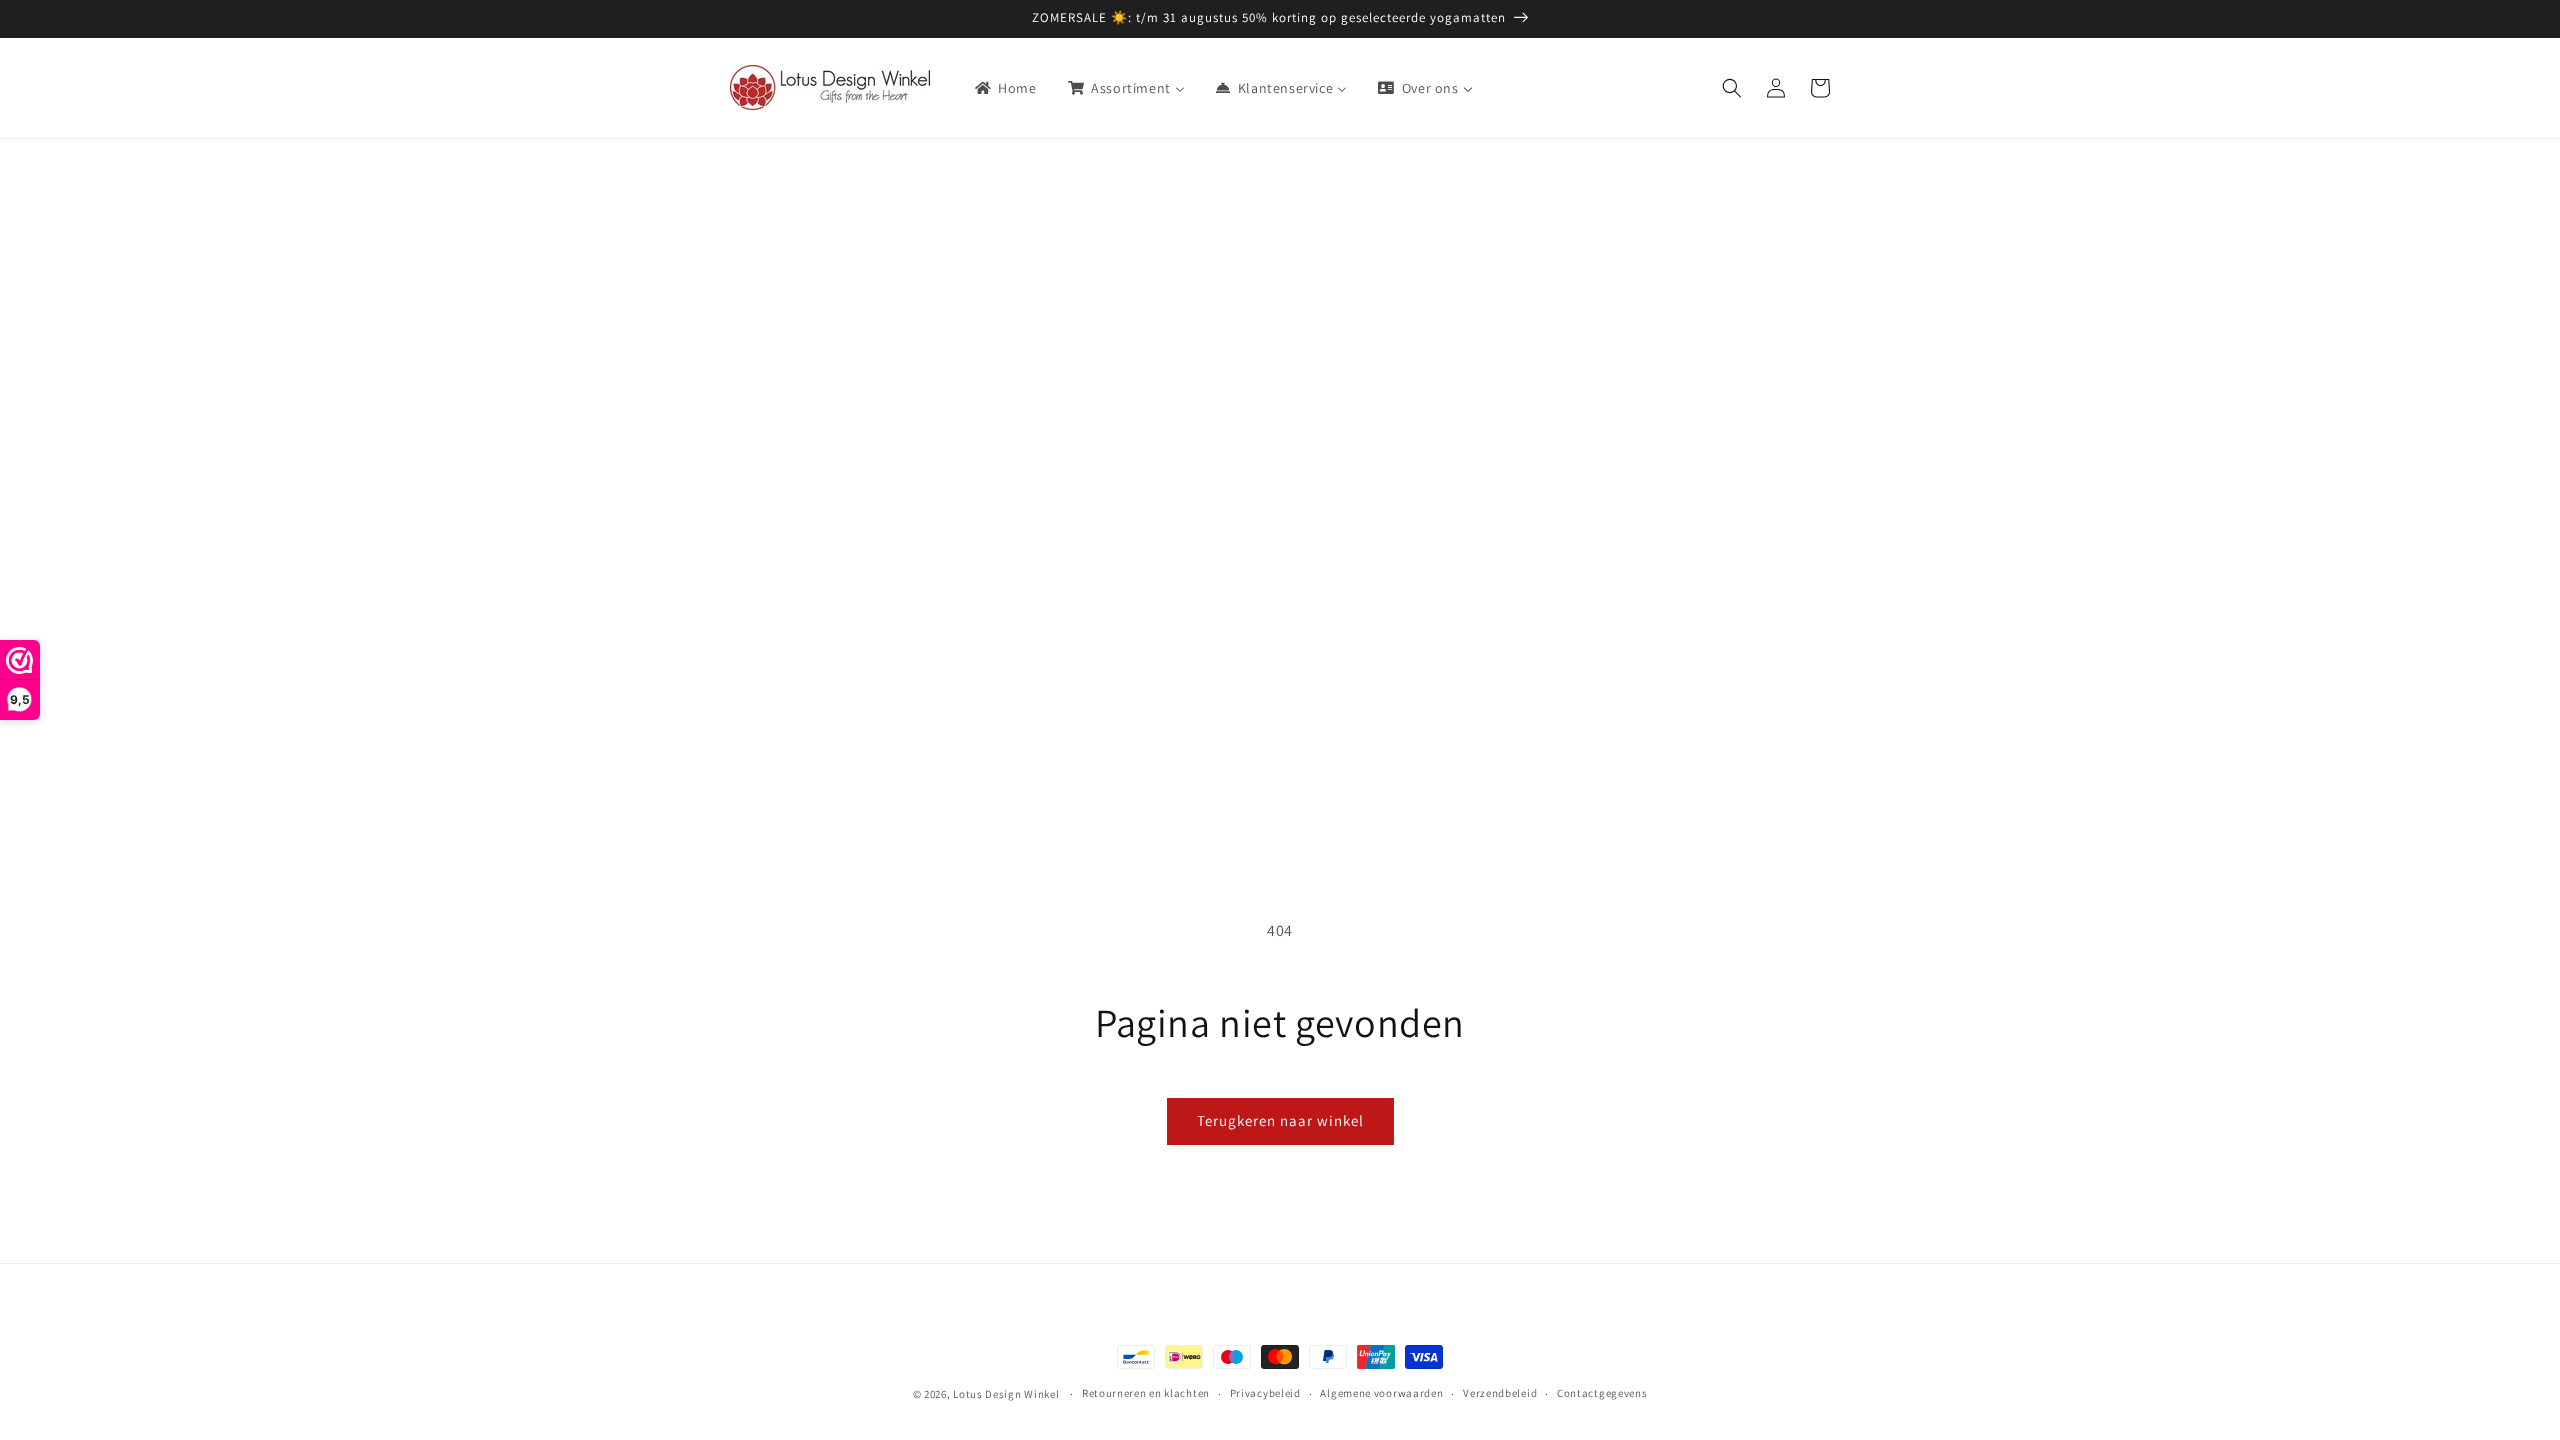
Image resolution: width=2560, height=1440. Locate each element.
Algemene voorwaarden (1381, 1393)
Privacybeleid (1265, 1393)
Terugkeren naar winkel (1280, 1120)
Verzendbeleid (1500, 1393)
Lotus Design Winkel (1006, 1394)
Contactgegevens (1602, 1393)
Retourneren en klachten (1146, 1393)
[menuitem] (1004, 88)
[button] (1732, 88)
